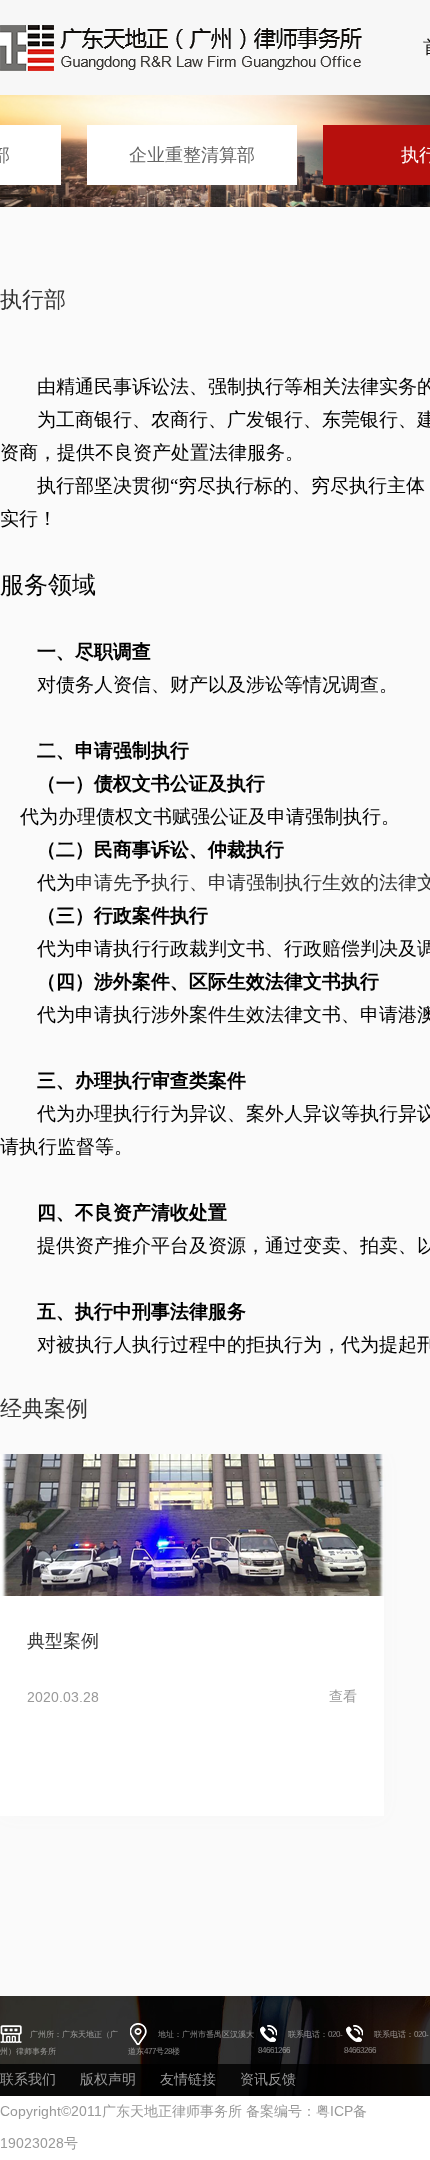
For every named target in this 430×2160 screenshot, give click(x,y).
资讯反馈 (268, 2079)
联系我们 (28, 2079)
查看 (343, 1696)
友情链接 (188, 2079)
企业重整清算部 (192, 155)
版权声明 (108, 2079)
